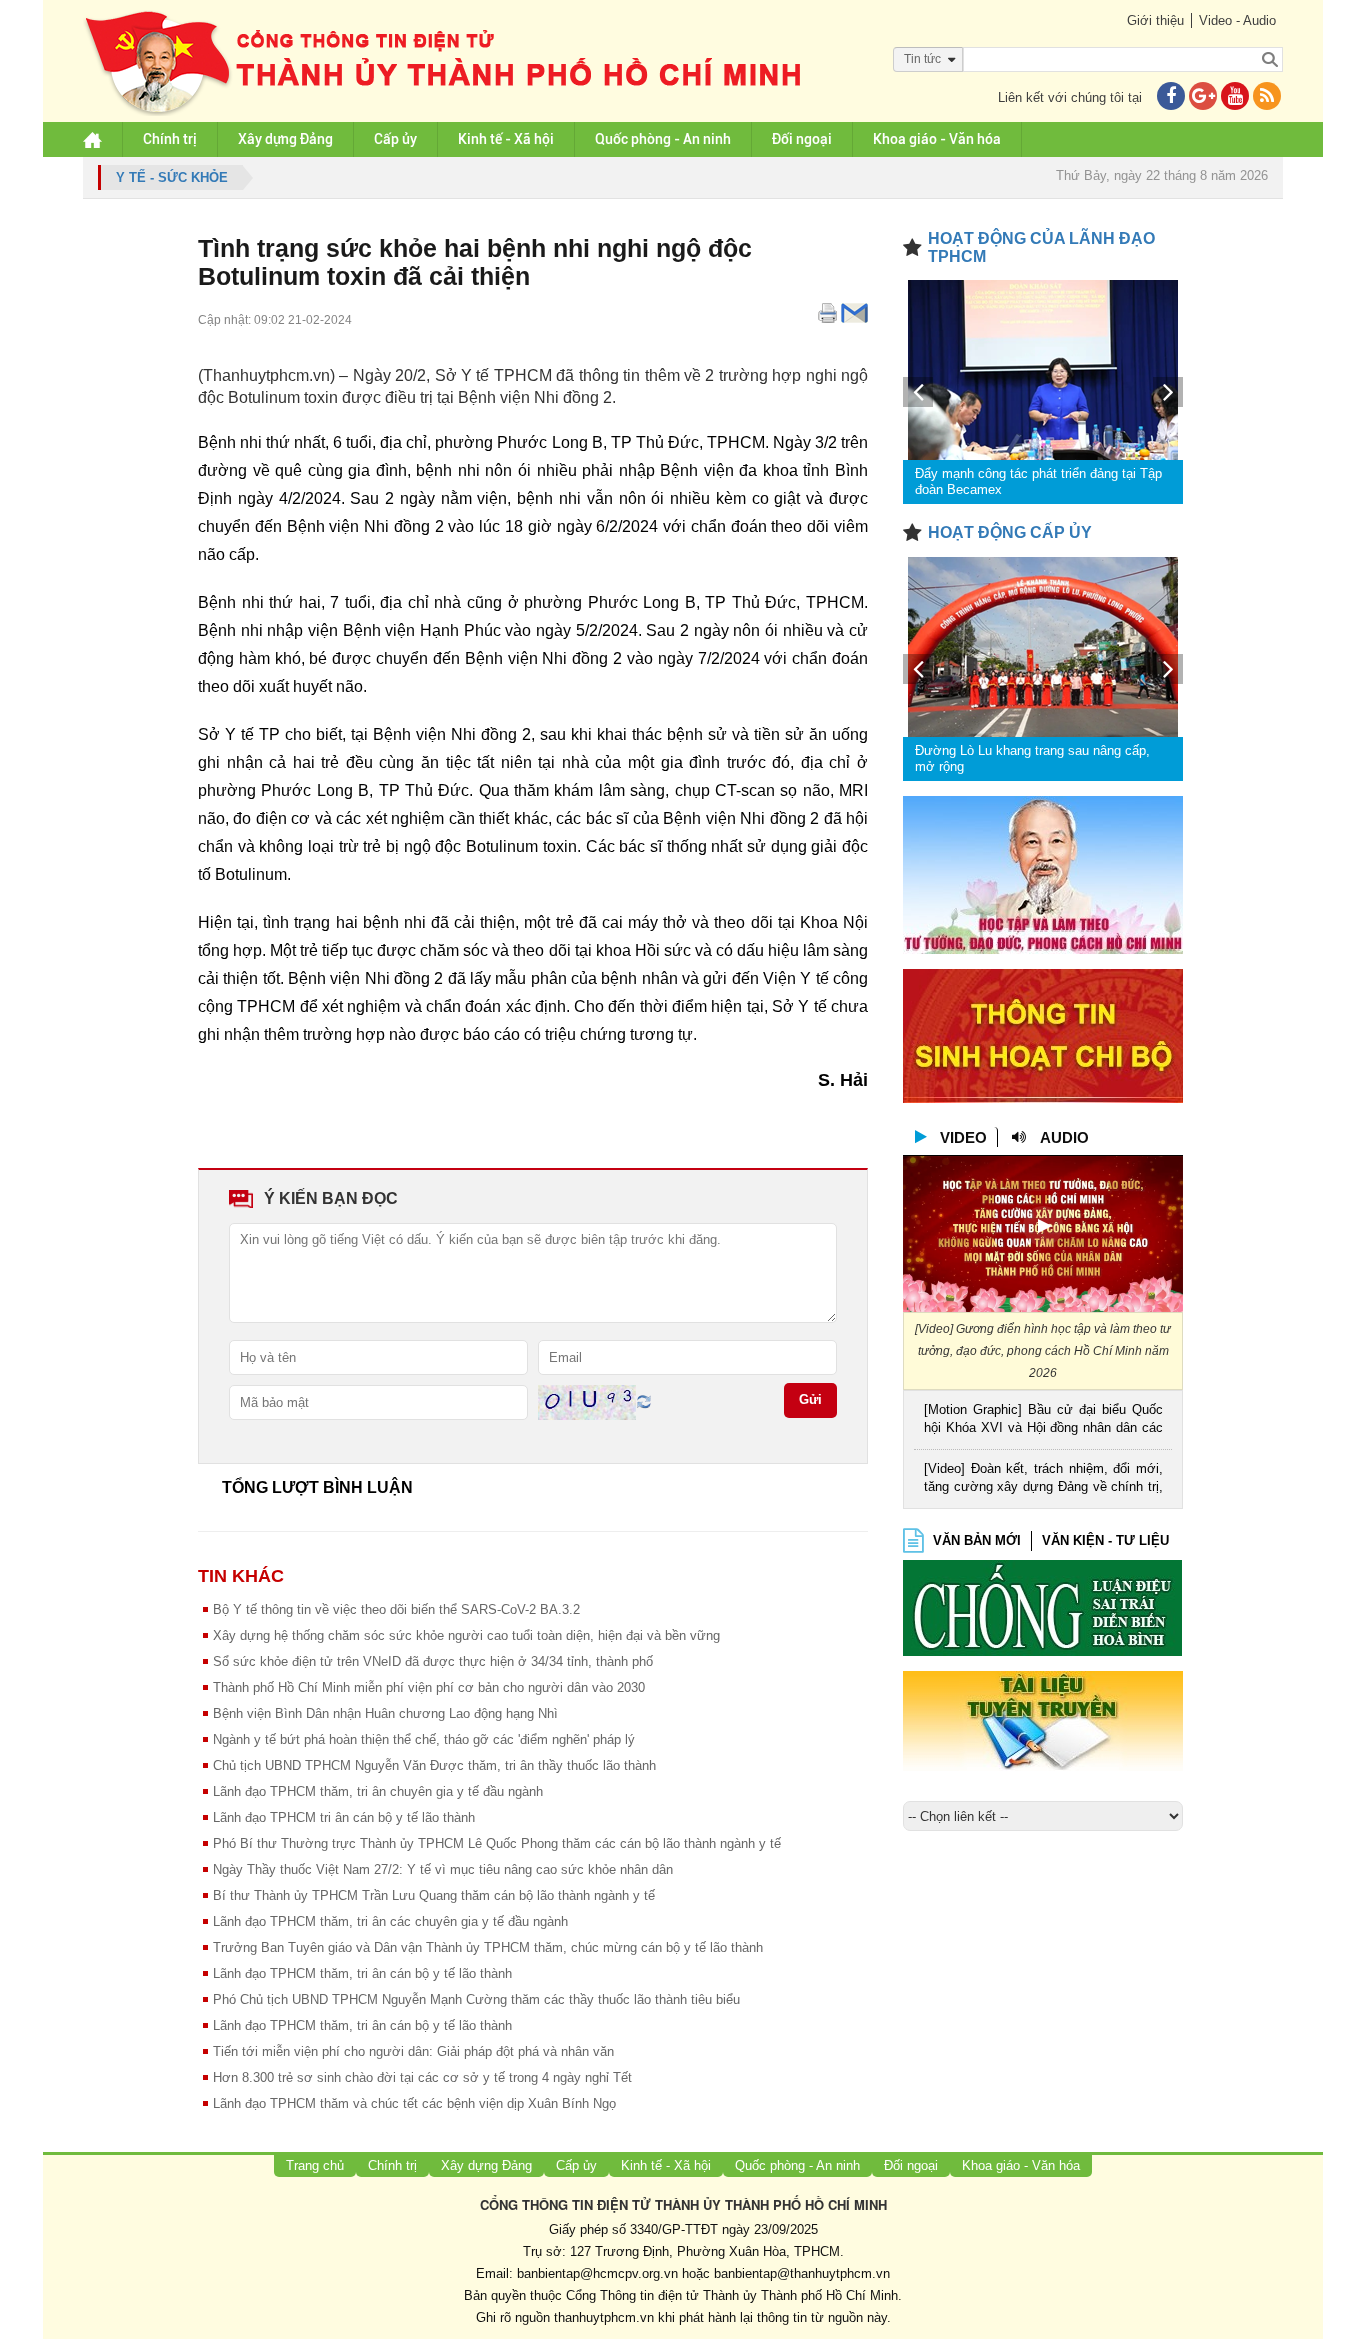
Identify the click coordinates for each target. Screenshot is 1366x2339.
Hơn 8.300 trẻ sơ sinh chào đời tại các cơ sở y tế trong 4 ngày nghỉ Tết (422, 2077)
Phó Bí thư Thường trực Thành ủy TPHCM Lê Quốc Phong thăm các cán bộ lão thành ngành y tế (497, 1843)
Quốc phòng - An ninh (663, 139)
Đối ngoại (802, 139)
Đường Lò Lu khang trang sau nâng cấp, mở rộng (1032, 758)
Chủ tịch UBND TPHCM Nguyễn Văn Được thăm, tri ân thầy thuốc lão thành (434, 1765)
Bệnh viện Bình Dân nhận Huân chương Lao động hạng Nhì (385, 1713)
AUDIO (1064, 1137)
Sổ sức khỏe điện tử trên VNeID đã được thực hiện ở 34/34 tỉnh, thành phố (433, 1661)
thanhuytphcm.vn (604, 2317)
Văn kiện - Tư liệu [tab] (1105, 1540)
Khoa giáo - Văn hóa (937, 139)
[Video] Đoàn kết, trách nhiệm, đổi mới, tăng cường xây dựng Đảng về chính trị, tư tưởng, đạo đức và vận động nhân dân (1043, 1479)
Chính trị (170, 139)
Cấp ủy (395, 139)
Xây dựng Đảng (285, 139)
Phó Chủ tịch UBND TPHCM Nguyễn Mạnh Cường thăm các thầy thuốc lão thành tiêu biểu (476, 1999)
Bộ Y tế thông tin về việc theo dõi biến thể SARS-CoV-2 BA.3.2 (396, 1609)
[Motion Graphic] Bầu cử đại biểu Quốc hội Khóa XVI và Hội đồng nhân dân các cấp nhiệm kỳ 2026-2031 (1043, 1420)
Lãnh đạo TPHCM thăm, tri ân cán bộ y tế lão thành (362, 1973)
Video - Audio (1237, 20)
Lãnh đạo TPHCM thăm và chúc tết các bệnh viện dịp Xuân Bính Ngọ (414, 2103)
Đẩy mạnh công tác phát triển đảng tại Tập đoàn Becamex (1038, 481)
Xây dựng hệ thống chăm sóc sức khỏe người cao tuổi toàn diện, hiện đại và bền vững (466, 1635)
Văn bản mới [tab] (977, 1540)
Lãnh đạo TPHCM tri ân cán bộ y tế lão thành (344, 1817)
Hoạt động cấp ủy (1010, 532)
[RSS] (1267, 97)
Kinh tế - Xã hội (506, 139)
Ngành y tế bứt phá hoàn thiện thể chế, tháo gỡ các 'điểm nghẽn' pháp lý (424, 1739)
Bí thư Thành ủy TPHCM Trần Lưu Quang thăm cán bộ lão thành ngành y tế (434, 1895)
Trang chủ (315, 2165)
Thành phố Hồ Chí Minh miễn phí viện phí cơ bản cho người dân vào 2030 (429, 1687)
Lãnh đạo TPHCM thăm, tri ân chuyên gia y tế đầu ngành (378, 1791)
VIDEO (963, 1137)
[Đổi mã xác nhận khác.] (644, 1401)
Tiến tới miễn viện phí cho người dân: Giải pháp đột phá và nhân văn (413, 2051)
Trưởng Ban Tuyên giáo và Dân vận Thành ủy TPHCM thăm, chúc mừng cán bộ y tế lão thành (488, 1947)
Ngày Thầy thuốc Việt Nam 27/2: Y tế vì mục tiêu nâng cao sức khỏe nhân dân (443, 1869)
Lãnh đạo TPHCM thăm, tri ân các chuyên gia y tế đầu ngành (390, 1921)
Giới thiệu (1155, 20)
